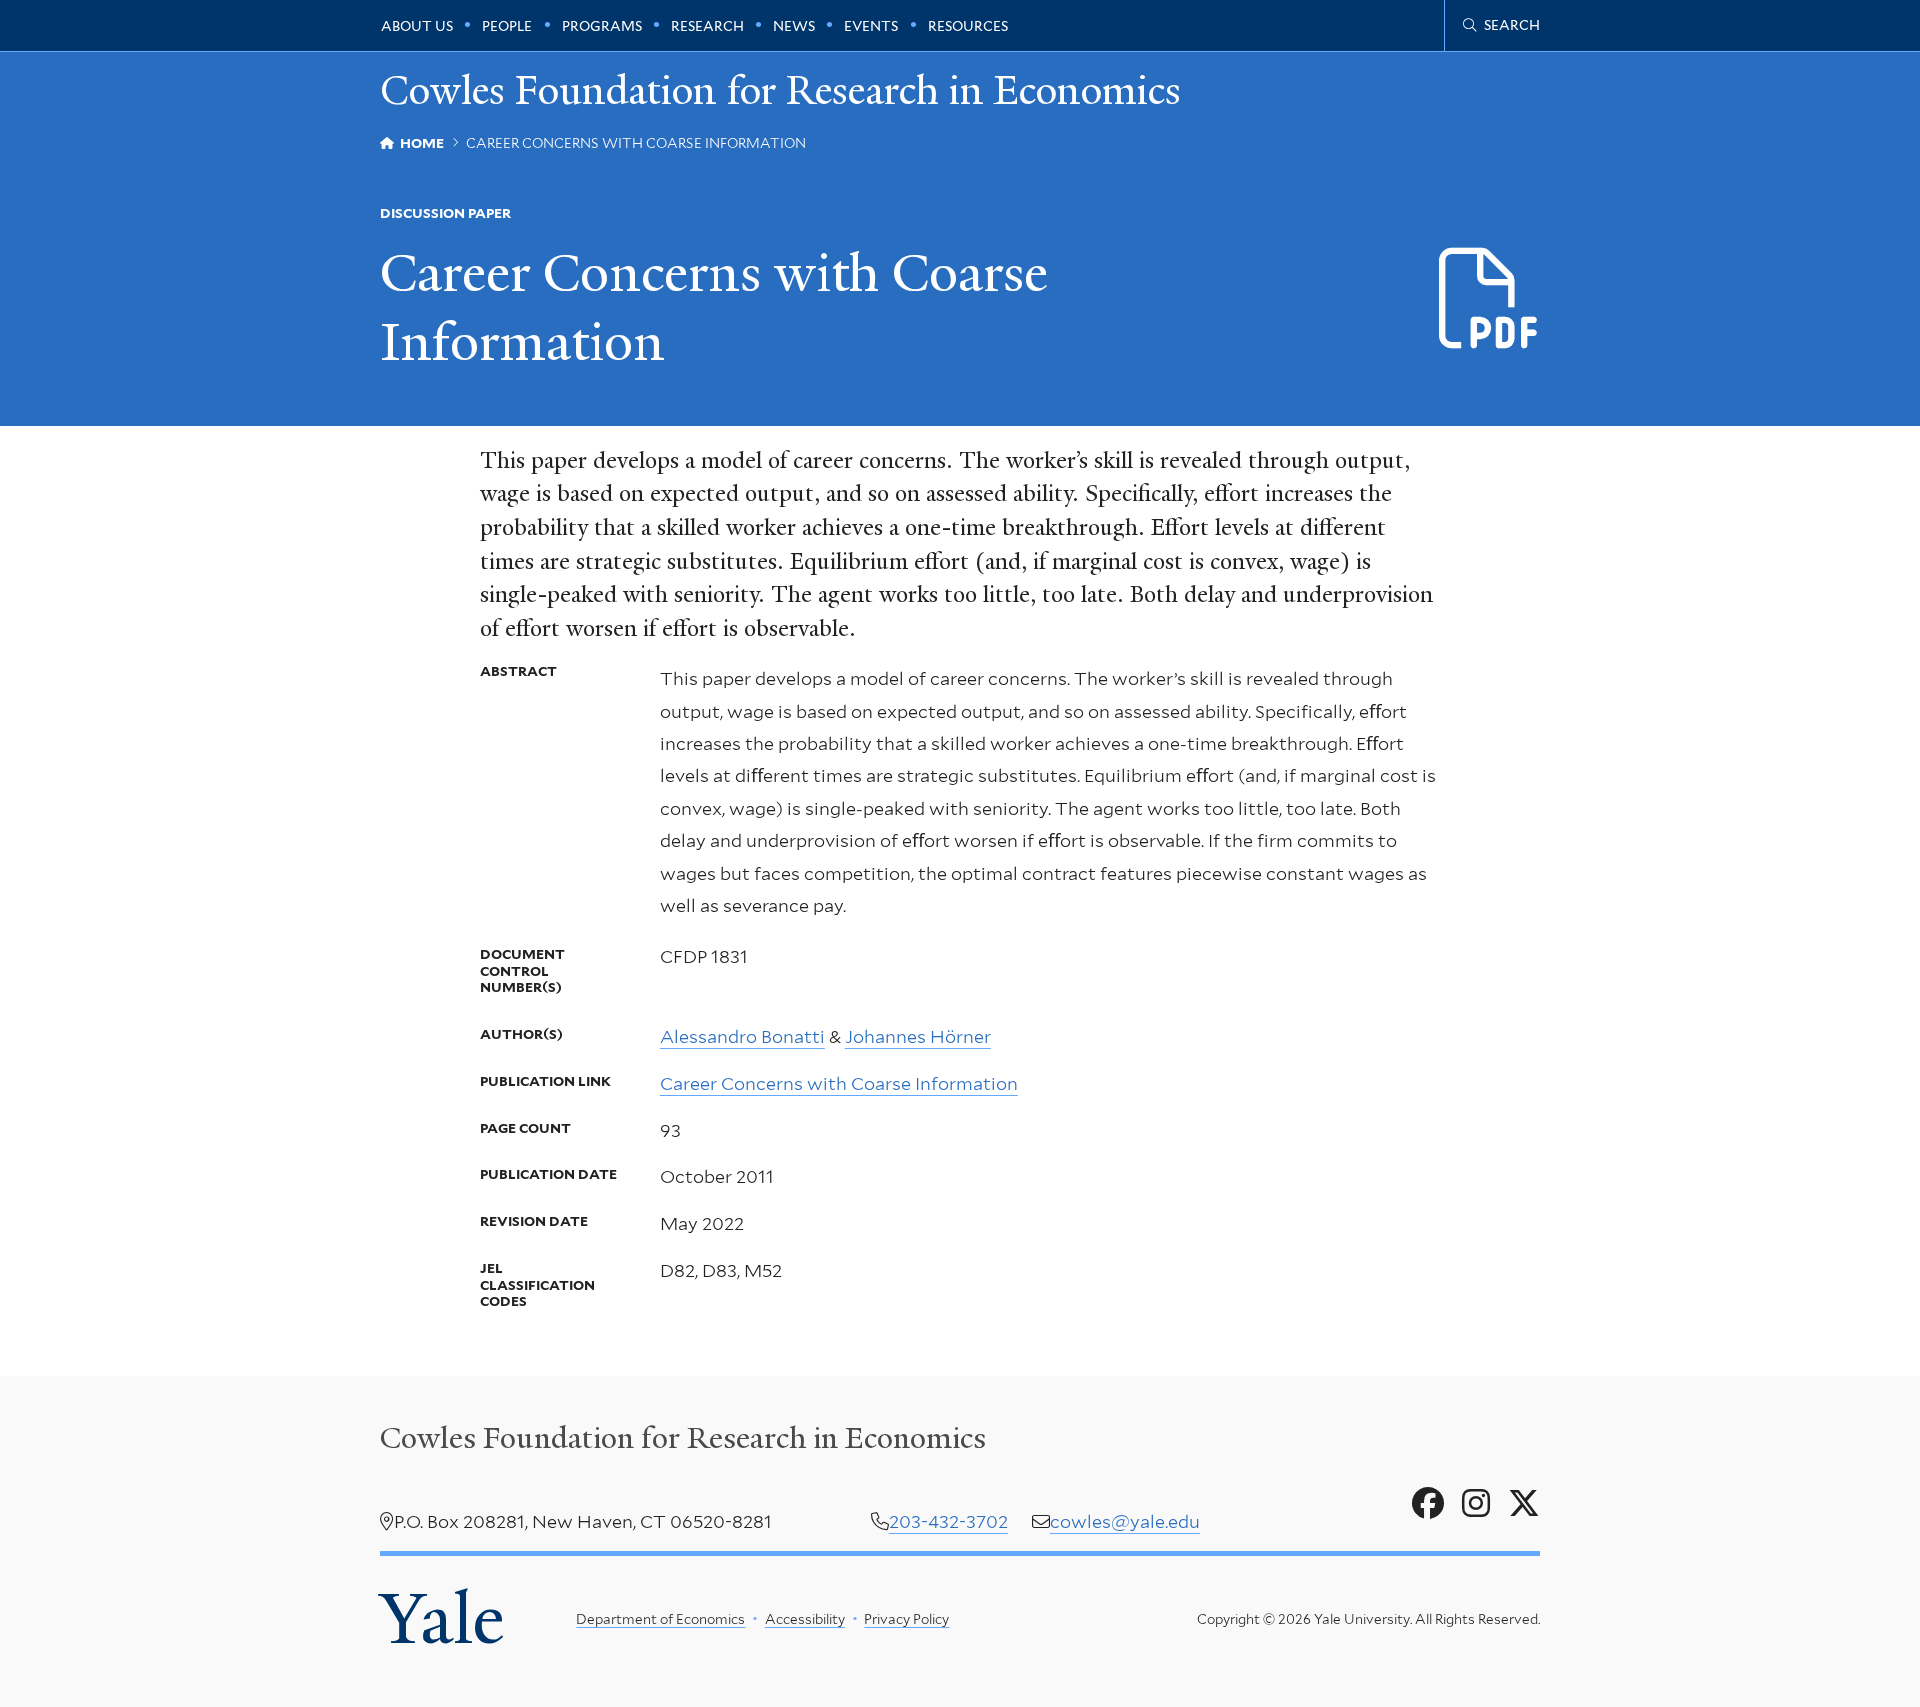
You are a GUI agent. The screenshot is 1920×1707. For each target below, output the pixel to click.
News (794, 26)
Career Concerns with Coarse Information (839, 1083)
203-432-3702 (948, 1521)
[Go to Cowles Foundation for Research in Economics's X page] (1524, 1504)
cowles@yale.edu (1125, 1521)
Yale (442, 1619)
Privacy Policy (906, 1619)
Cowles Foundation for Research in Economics (780, 91)
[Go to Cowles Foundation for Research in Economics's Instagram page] (1476, 1504)
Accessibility (805, 1619)
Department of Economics (660, 1619)
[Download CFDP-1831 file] (1489, 299)
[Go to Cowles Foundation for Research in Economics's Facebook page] (1428, 1504)
